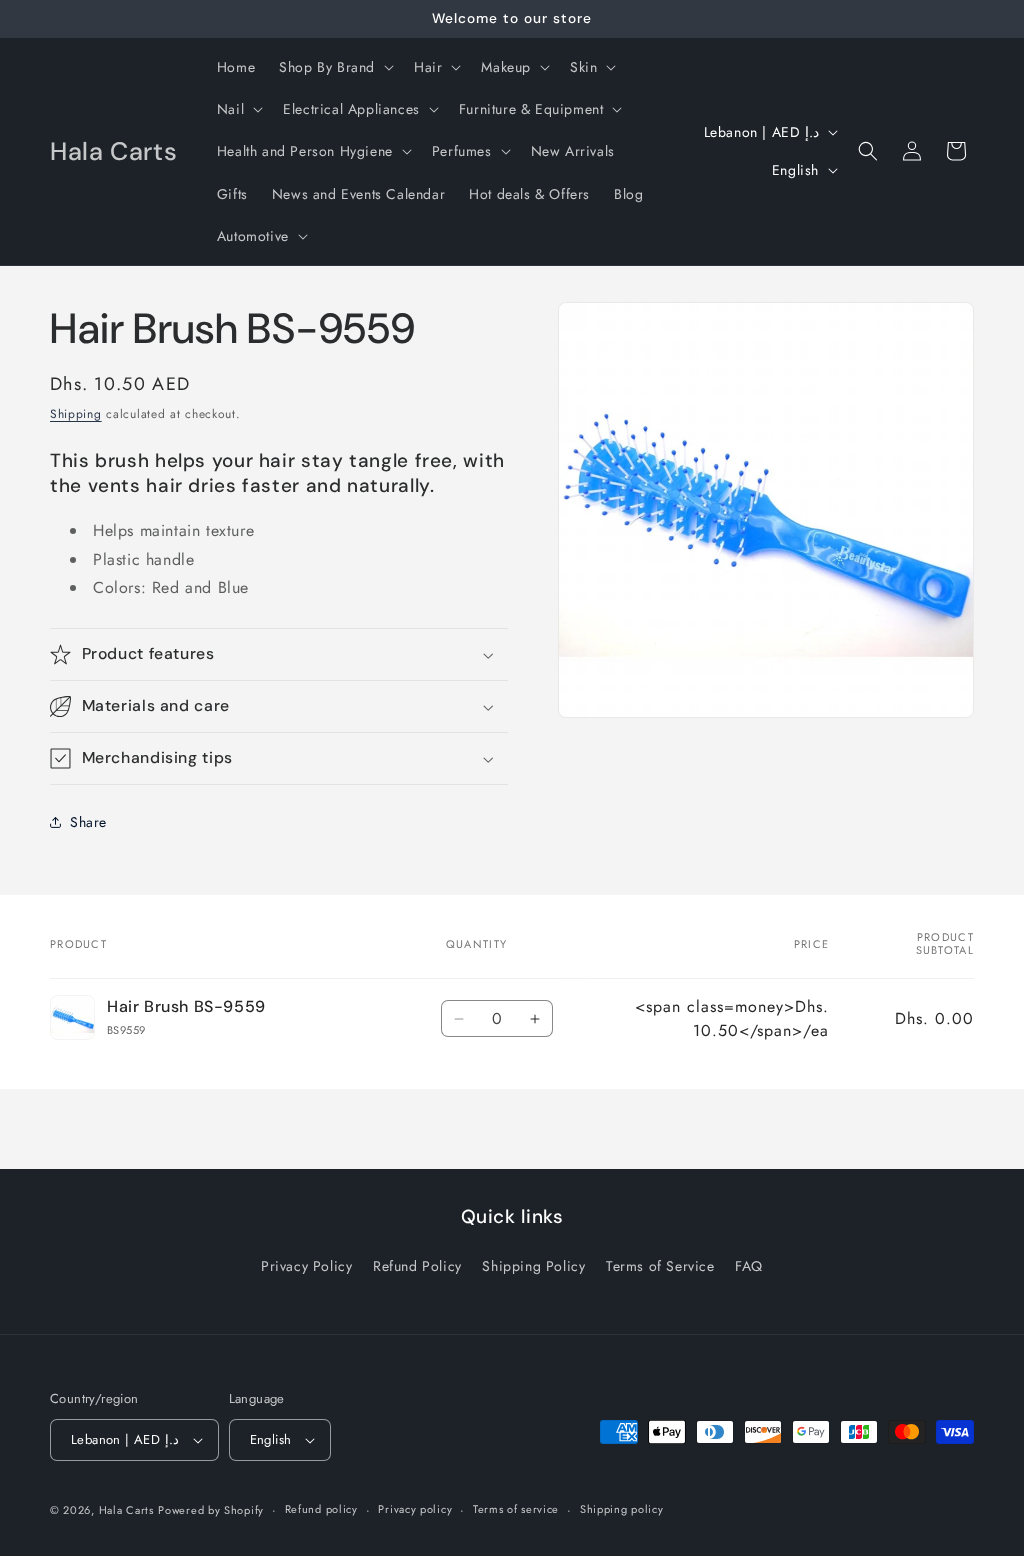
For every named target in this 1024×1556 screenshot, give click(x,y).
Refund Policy (417, 1266)
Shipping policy (622, 1509)
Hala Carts (126, 1510)
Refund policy (321, 1509)
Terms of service (516, 1509)
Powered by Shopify (211, 1510)
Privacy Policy (306, 1266)
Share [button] (88, 822)
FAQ (749, 1266)
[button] (334, 67)
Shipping (76, 414)
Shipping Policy (533, 1266)
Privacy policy (415, 1509)
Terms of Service (660, 1266)
